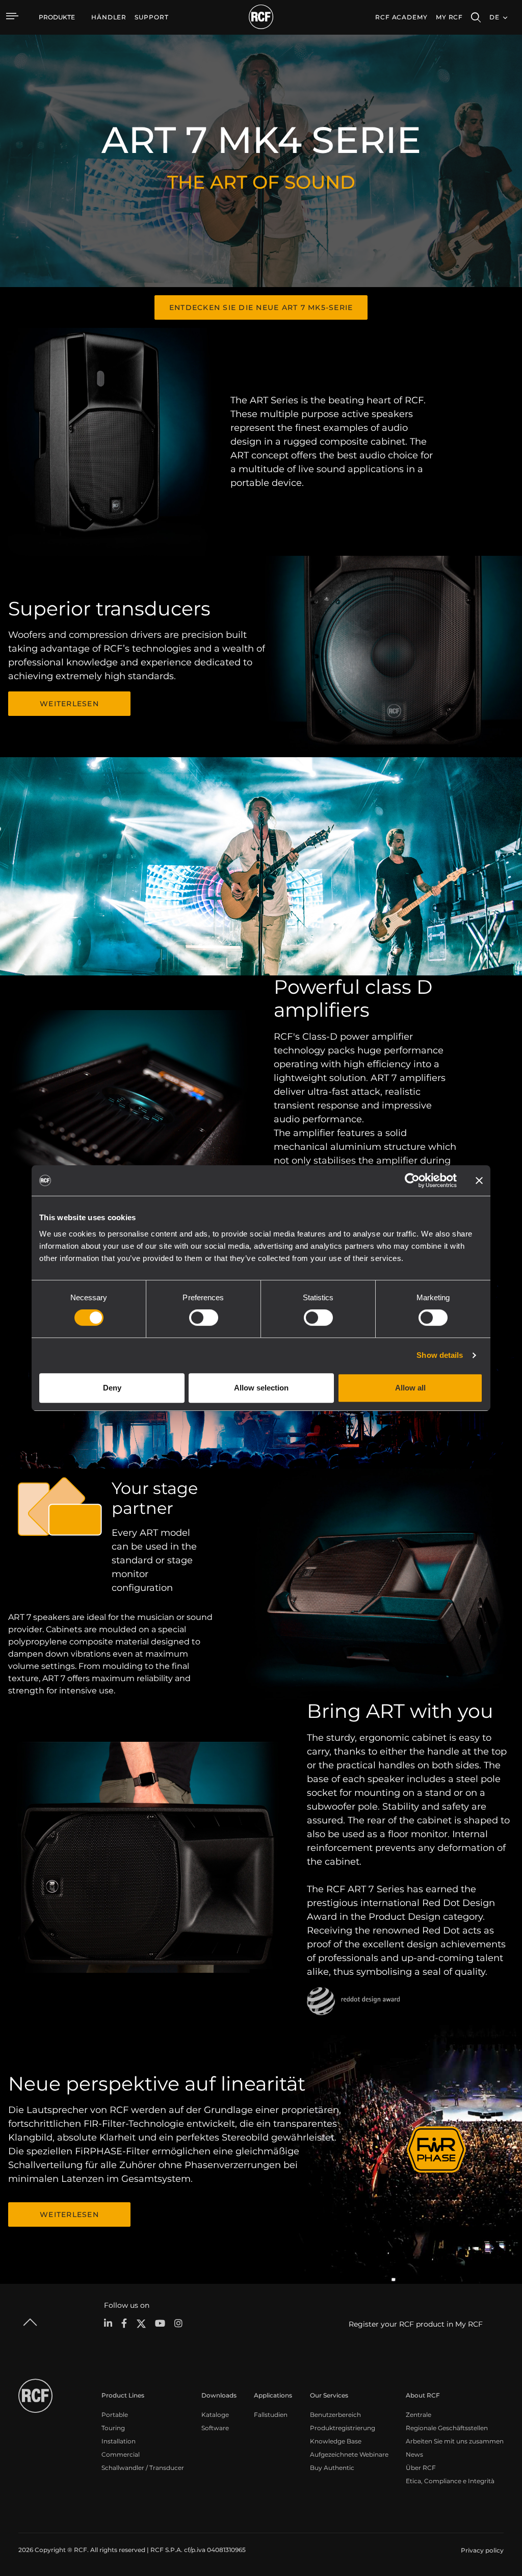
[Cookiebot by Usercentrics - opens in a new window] (412, 1180)
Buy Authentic (332, 2468)
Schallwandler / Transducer (143, 2468)
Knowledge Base (336, 2441)
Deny (112, 1388)
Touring (113, 2428)
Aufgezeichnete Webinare (349, 2454)
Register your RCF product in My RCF (416, 2324)
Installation (119, 2441)
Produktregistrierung (343, 2428)
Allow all (410, 1388)
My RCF (449, 17)
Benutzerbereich (335, 2415)
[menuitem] (109, 17)
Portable (115, 2415)
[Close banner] (479, 1180)
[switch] (204, 1318)
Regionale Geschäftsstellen (447, 2428)
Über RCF (421, 2468)
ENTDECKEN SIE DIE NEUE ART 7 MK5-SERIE (261, 307)
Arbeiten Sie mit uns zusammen (455, 2441)
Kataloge (215, 2415)
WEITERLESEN (69, 704)
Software (215, 2428)
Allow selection (261, 1388)
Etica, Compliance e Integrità (450, 2481)
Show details (440, 1355)
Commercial (121, 2454)
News (414, 2454)
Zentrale (419, 2415)
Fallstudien (271, 2415)
